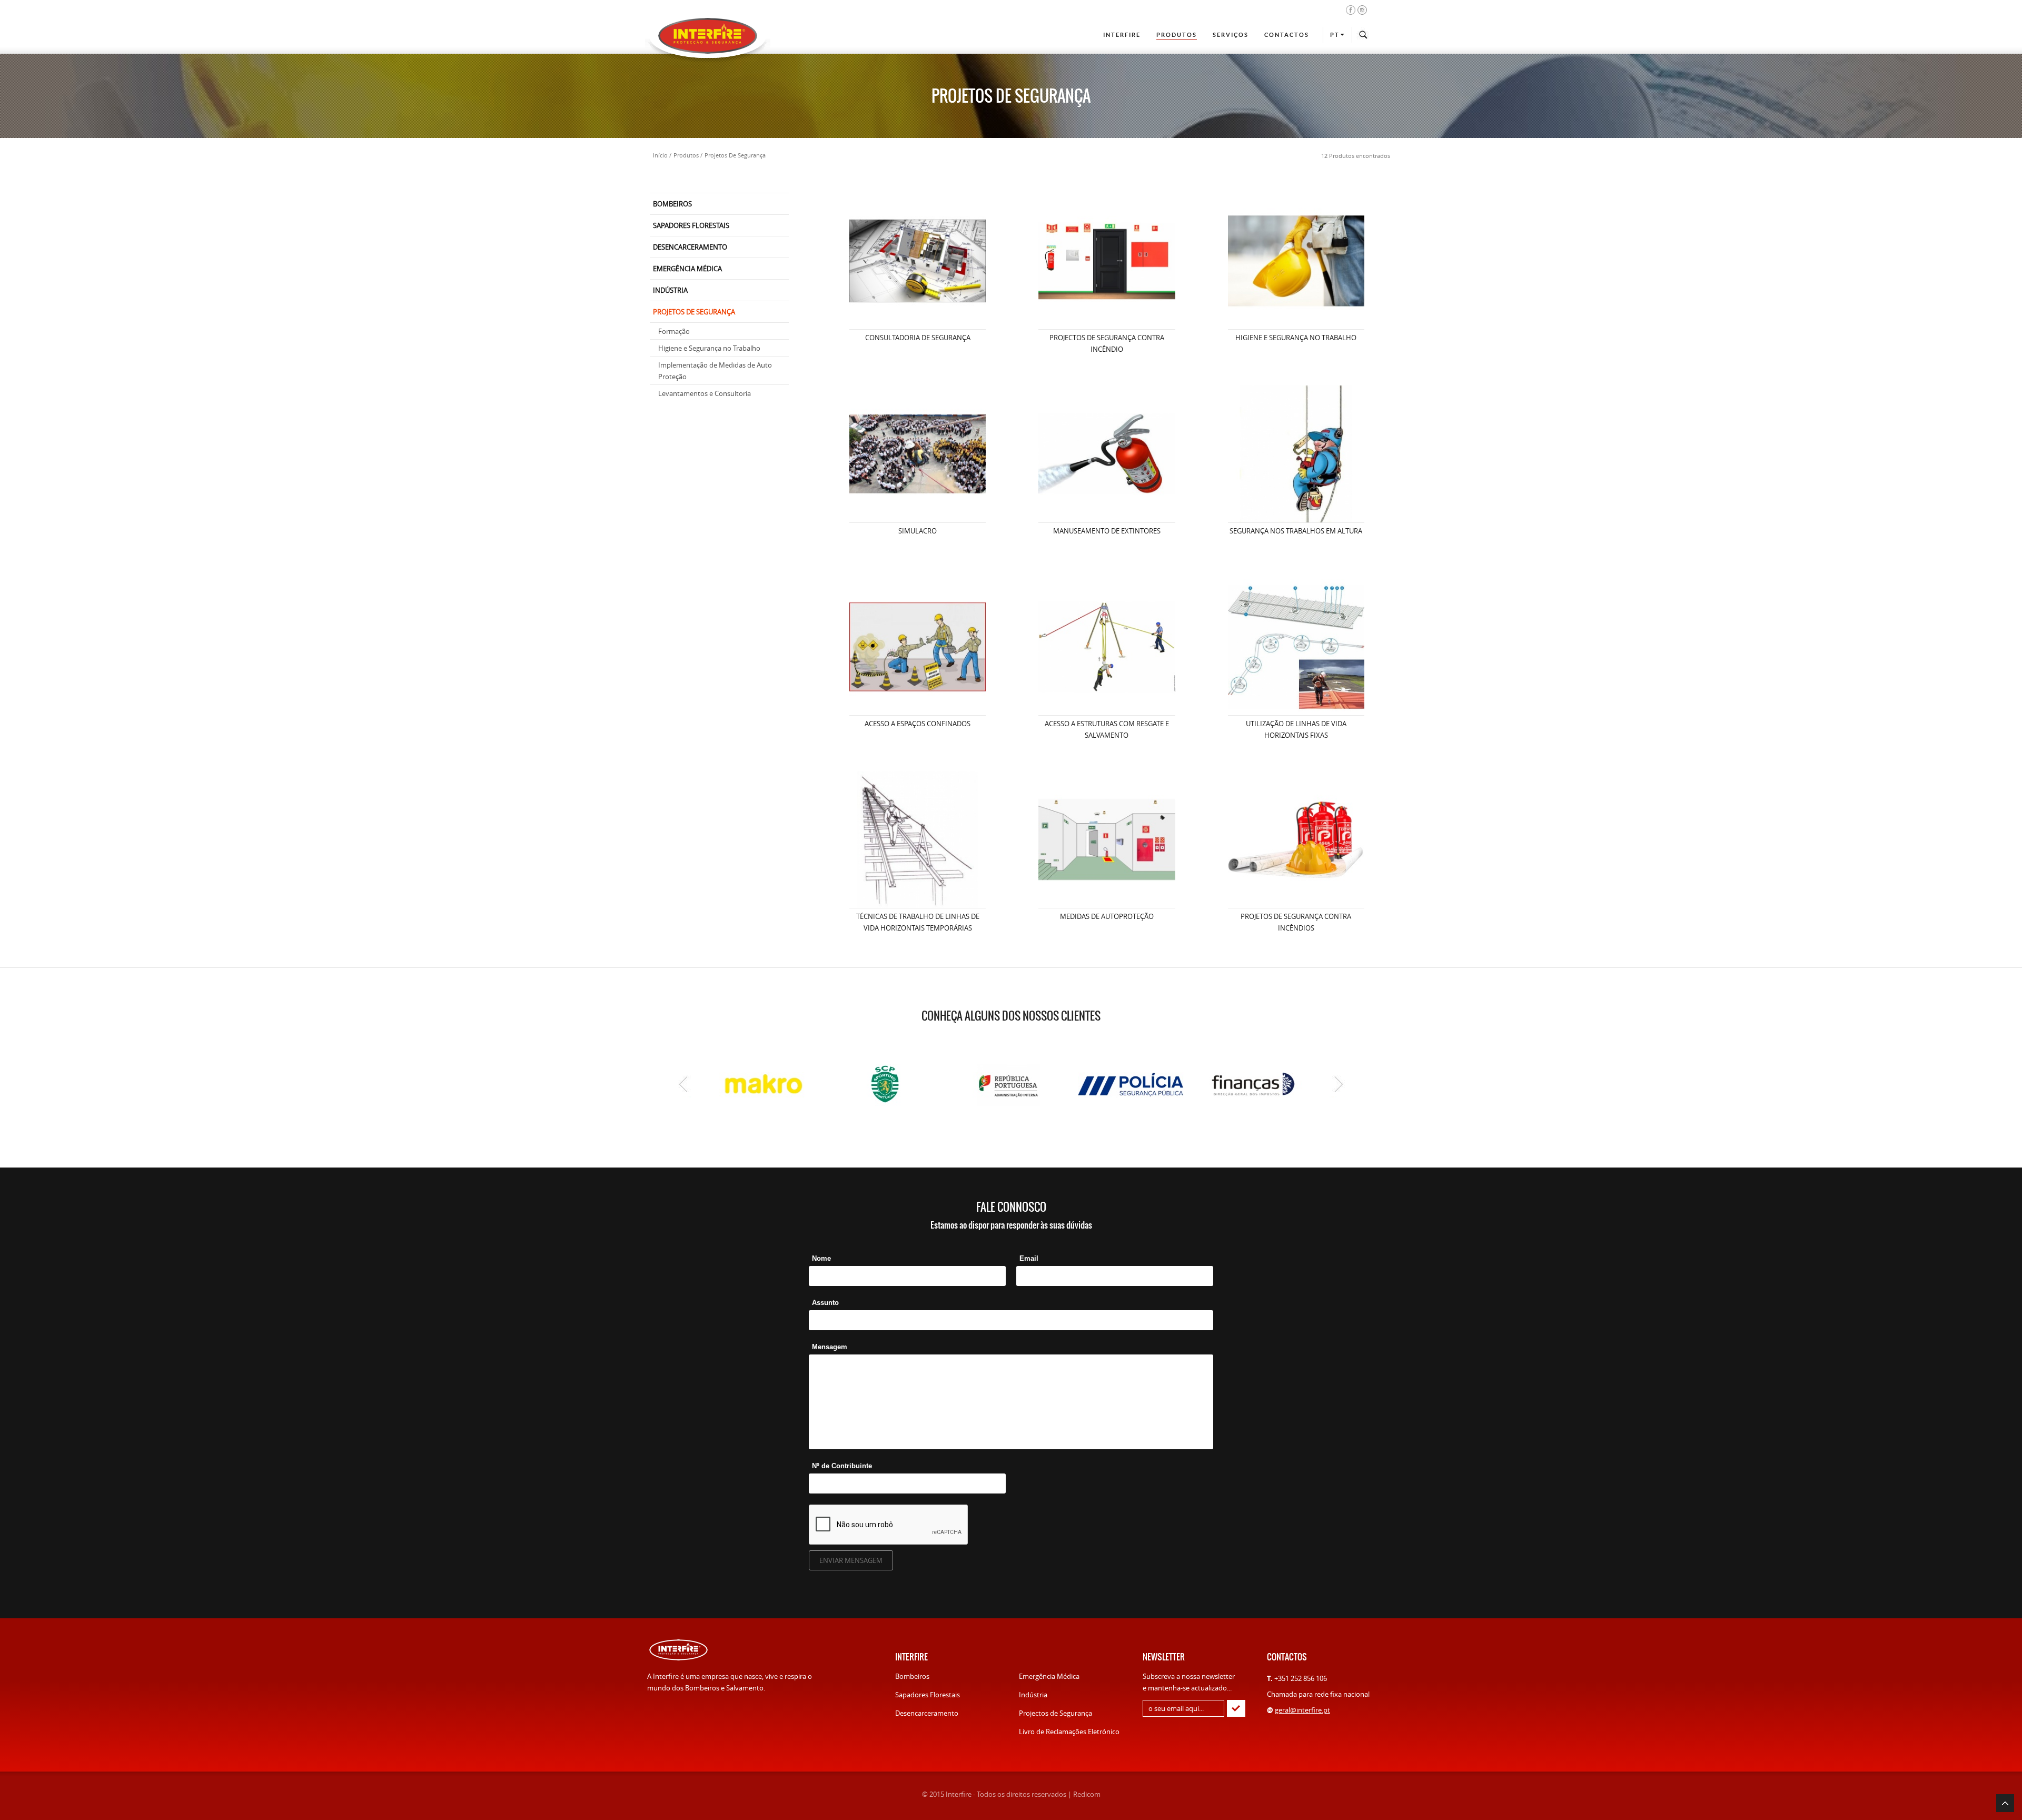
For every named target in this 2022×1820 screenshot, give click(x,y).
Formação (674, 331)
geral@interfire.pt (1302, 1710)
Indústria (1033, 1695)
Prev (683, 1084)
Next (1339, 1084)
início (660, 155)
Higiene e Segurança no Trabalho (709, 348)
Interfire (1122, 35)
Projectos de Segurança (1055, 1713)
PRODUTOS (1177, 35)
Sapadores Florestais (928, 1695)
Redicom (1087, 1794)
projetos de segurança (735, 155)
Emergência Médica (1049, 1676)
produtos (686, 155)
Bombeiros (912, 1676)
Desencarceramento (927, 1713)
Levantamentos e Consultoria (705, 393)
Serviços (1231, 35)
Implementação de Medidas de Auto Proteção (715, 371)
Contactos (1287, 35)
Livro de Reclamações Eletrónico (1069, 1732)
